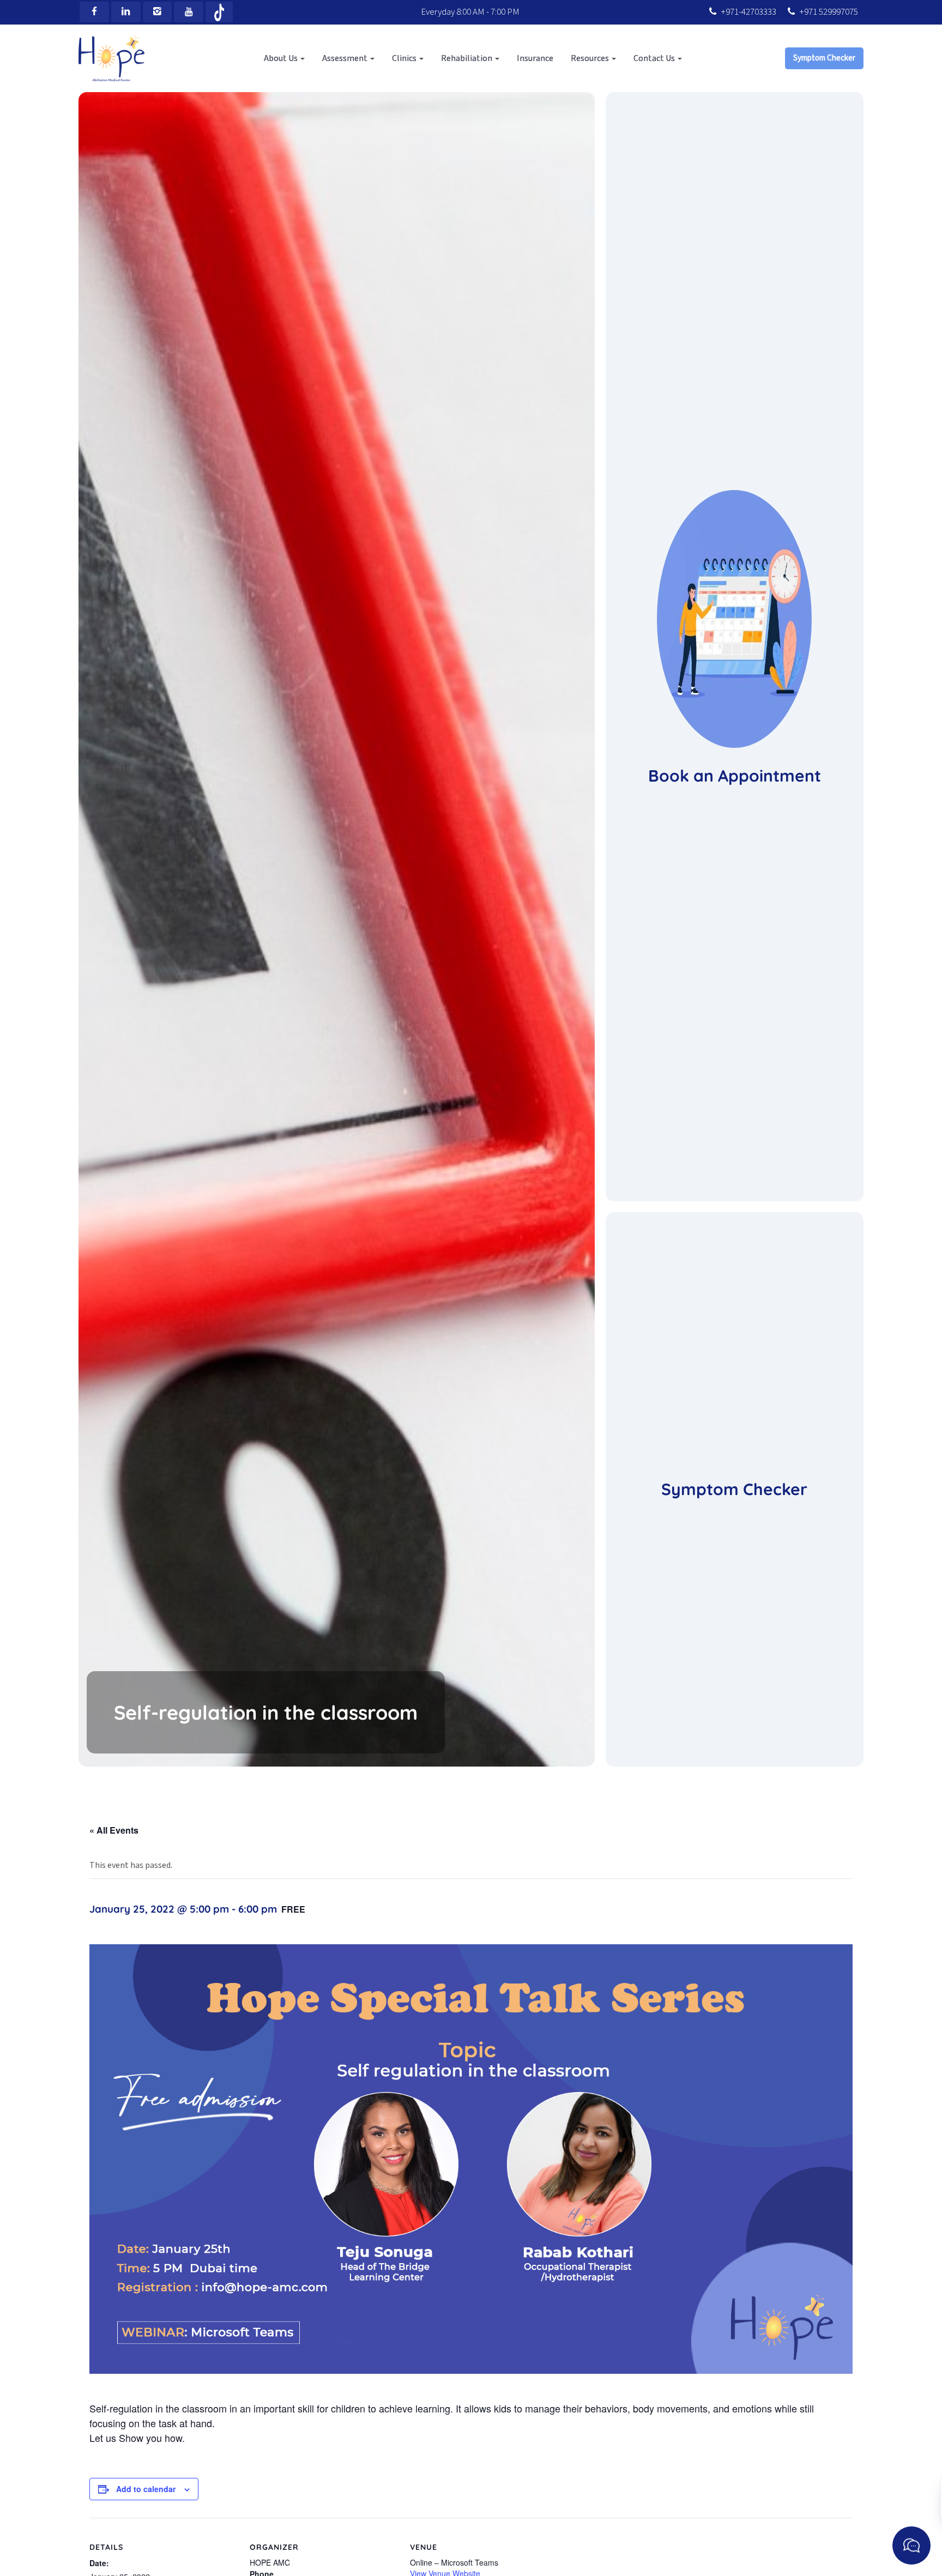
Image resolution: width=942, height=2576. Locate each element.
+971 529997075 (829, 12)
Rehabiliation (467, 58)
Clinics (405, 58)
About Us (282, 58)
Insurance (535, 58)
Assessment (346, 58)
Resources (591, 58)
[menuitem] (284, 58)
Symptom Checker (824, 58)
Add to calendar (146, 2489)
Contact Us (655, 58)
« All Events (114, 1830)
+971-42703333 (748, 12)
